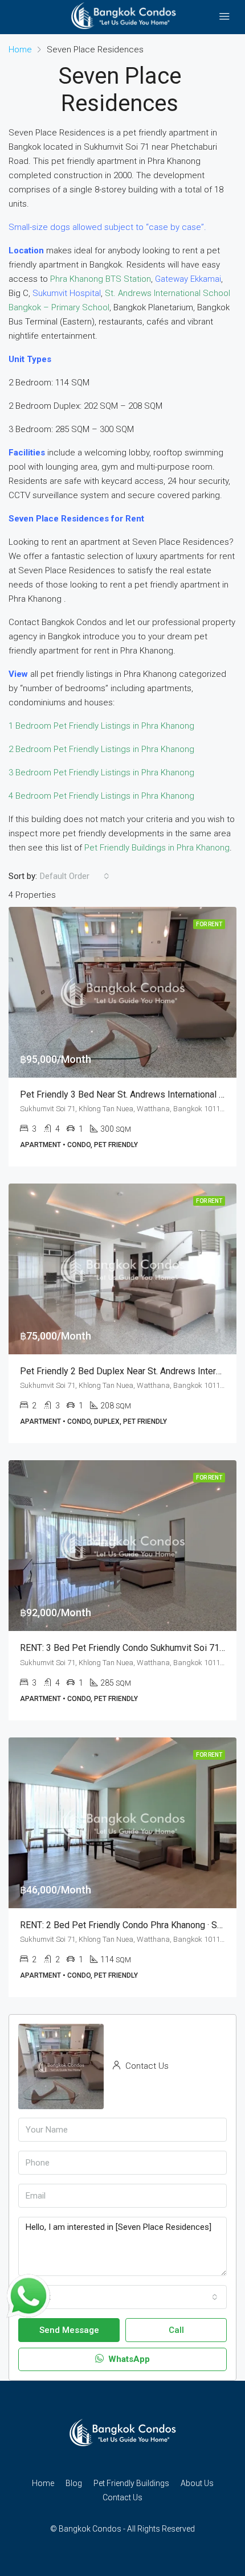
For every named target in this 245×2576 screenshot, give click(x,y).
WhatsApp (128, 2359)
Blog (74, 2483)
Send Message (69, 2330)
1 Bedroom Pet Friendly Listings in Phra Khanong (101, 726)
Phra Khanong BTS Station (101, 279)
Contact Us (122, 2497)
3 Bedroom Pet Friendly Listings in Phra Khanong (101, 773)
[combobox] (75, 876)
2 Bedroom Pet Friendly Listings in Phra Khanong (101, 749)
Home (43, 2483)
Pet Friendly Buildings (131, 2483)
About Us (197, 2483)
